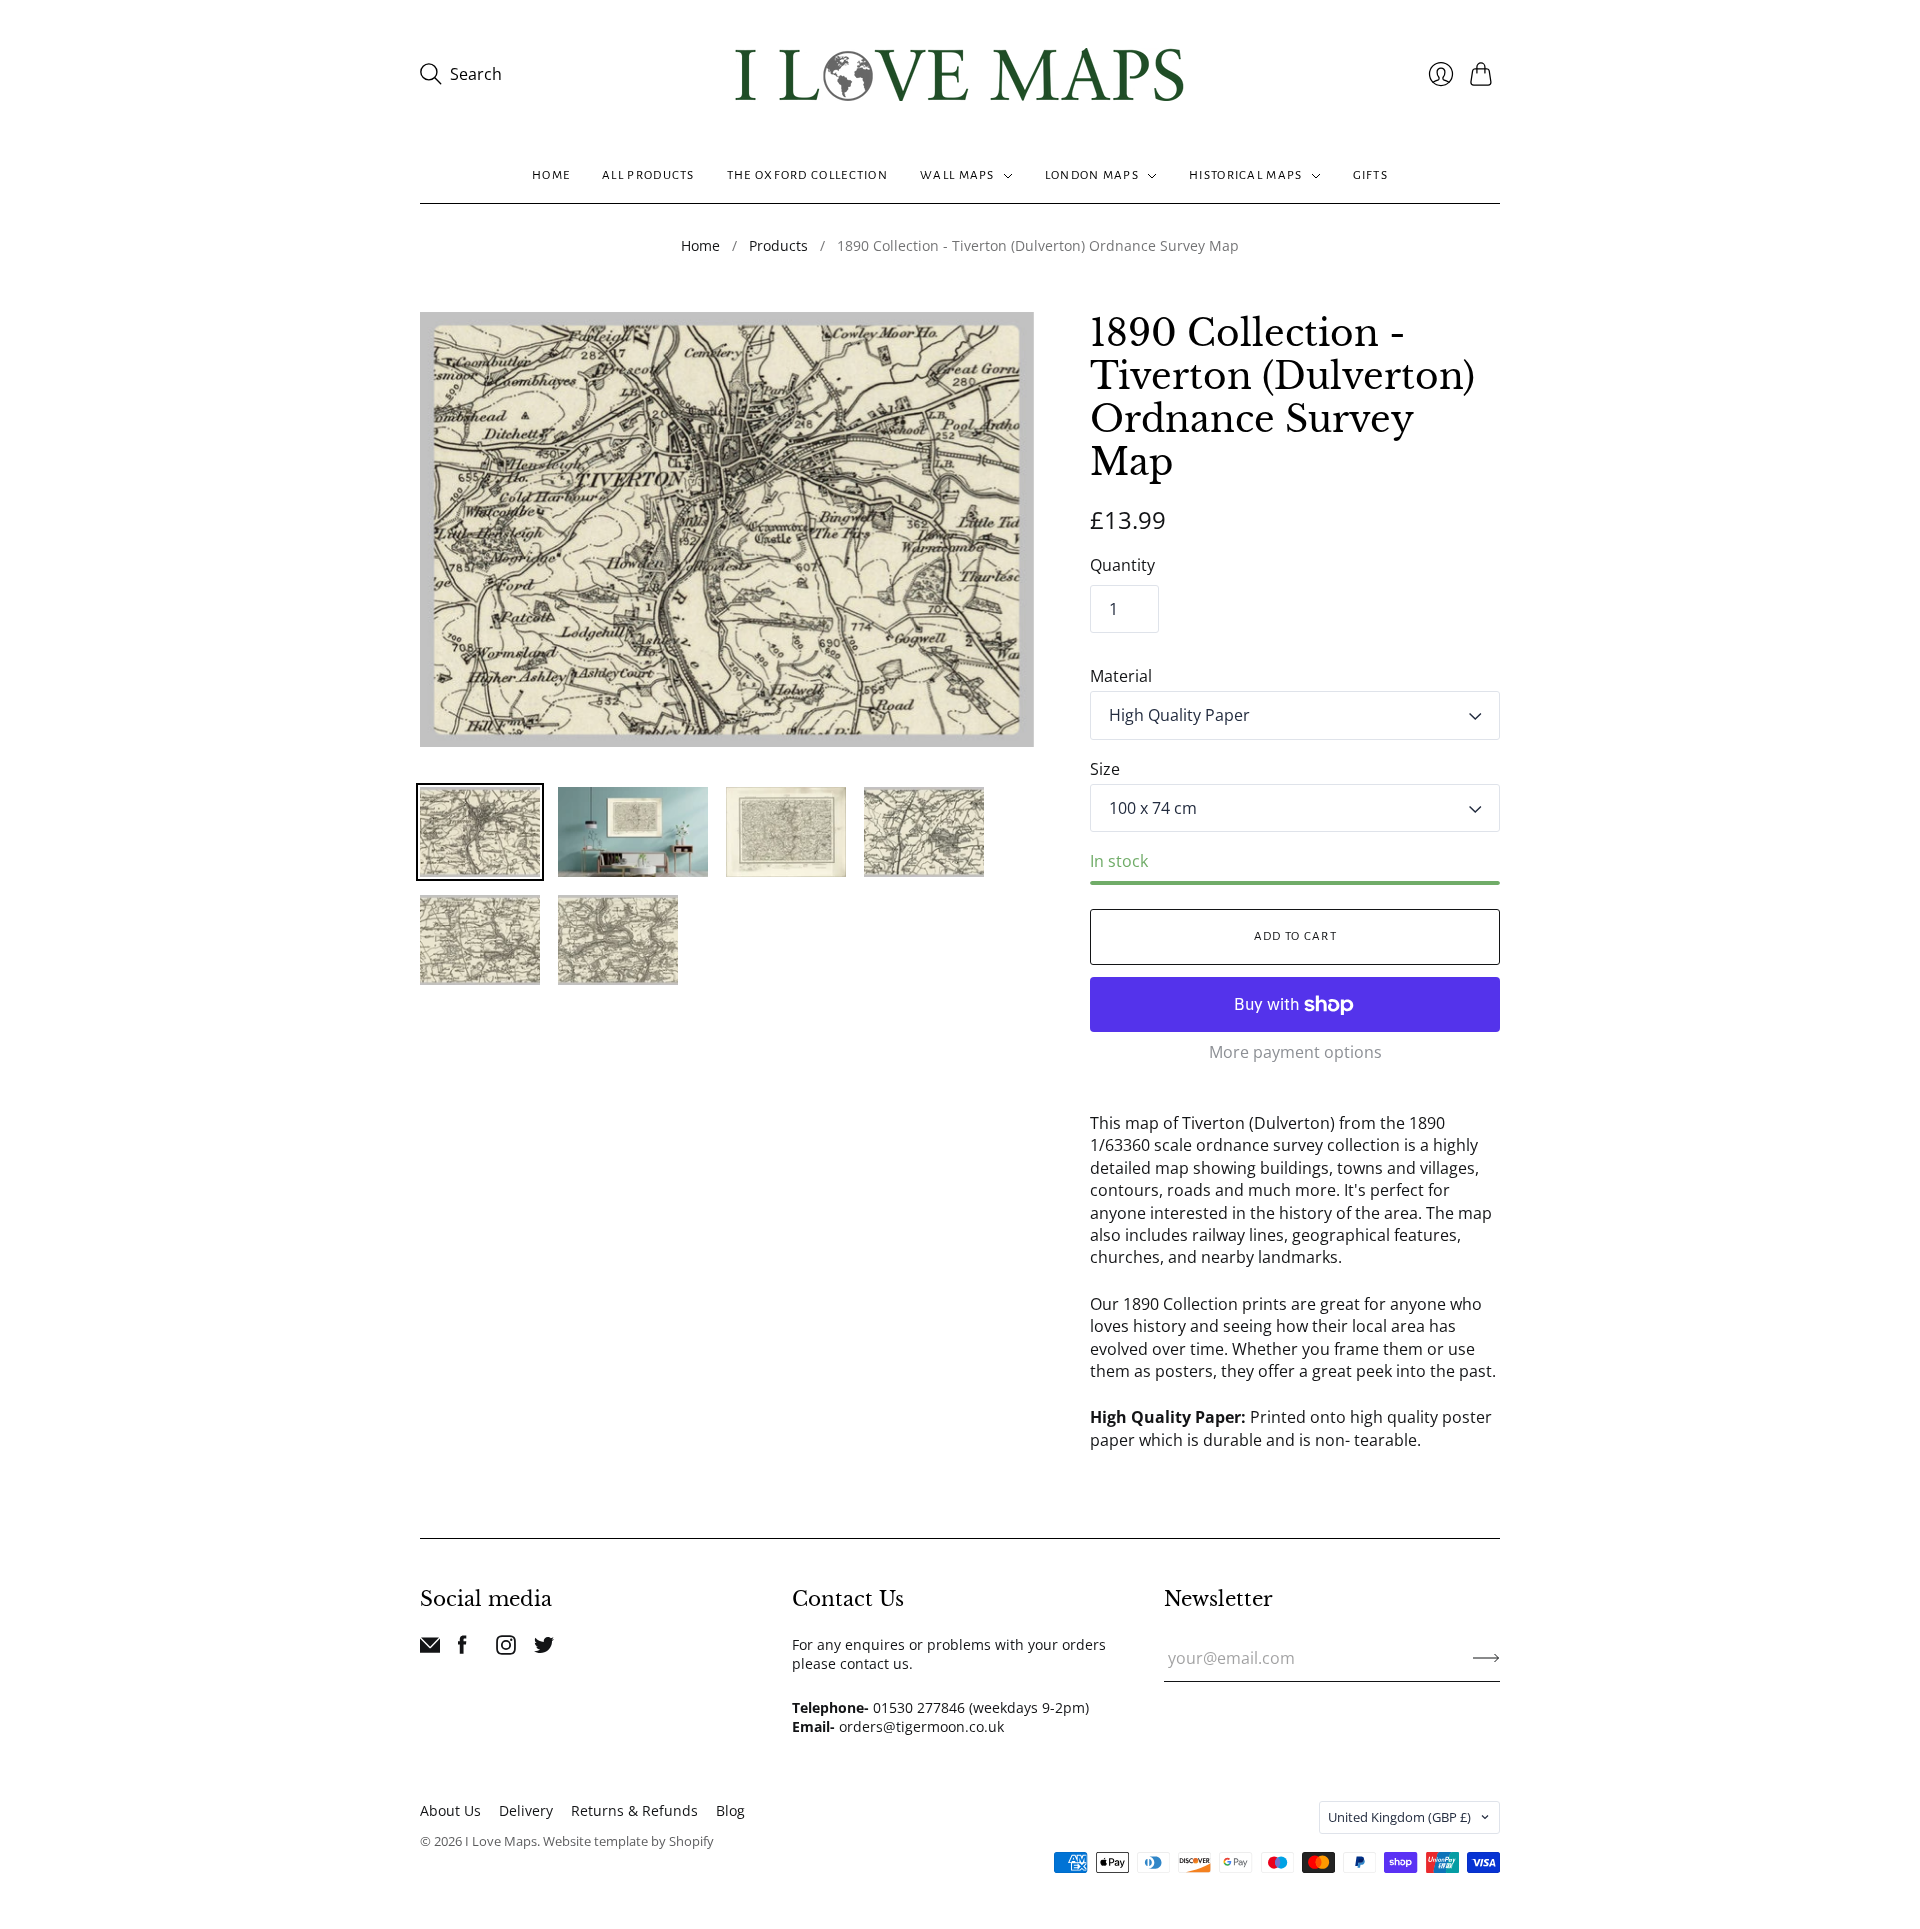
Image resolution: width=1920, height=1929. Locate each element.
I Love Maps (501, 1841)
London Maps (1092, 175)
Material (1121, 676)
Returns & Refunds (634, 1810)
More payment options (1295, 1052)
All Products (648, 175)
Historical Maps (1246, 175)
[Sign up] (1486, 1658)
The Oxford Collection (807, 175)
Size (1105, 769)
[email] (430, 1649)
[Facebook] (462, 1649)
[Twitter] (544, 1649)
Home (551, 175)
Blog (730, 1810)
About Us (450, 1810)
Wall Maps (957, 175)
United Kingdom (1399, 1817)
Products (778, 245)
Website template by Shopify (628, 1841)
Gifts (1371, 175)
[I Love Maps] (960, 74)
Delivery (526, 1810)
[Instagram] (506, 1649)
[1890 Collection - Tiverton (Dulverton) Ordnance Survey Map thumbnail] (480, 832)
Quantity (1122, 565)
